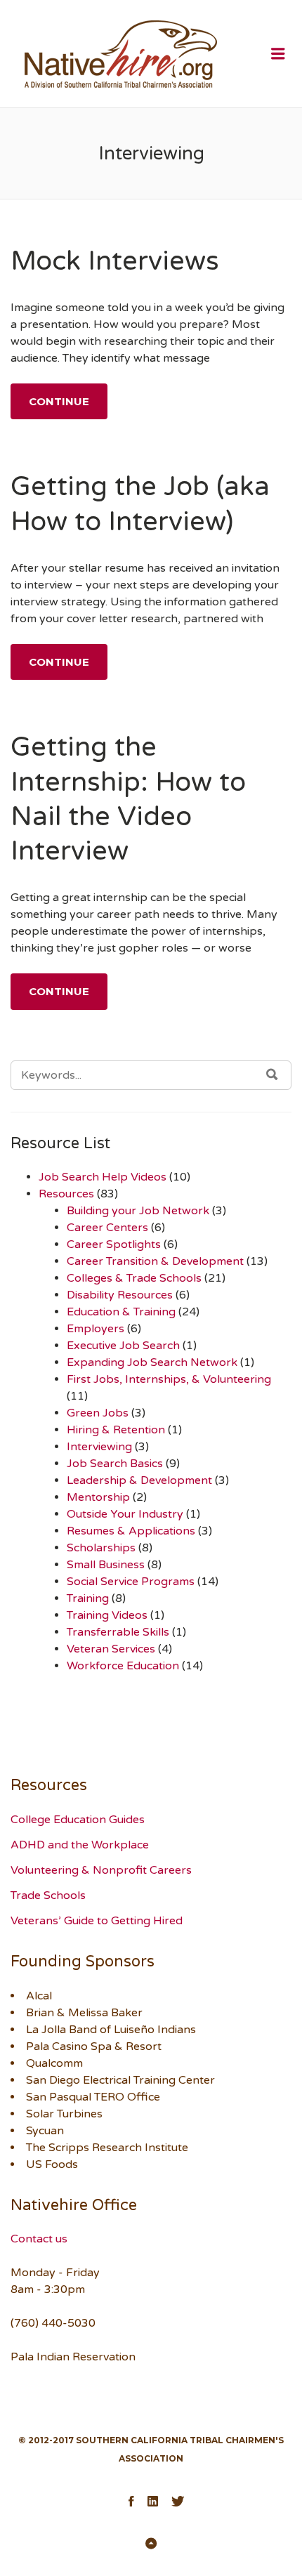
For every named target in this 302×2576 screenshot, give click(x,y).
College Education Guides (78, 1820)
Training (88, 1598)
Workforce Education (123, 1666)
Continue (59, 401)
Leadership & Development (139, 1480)
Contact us (39, 2239)
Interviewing (99, 1447)
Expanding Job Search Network (152, 1362)
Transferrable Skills (118, 1632)
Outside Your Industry (125, 1514)
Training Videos (107, 1615)
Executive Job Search (123, 1346)
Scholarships (101, 1548)
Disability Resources (120, 1295)
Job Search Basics (115, 1464)
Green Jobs (98, 1413)
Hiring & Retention (116, 1430)
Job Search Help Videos (103, 1177)
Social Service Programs (131, 1582)
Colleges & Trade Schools (134, 1278)
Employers (96, 1329)
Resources (66, 1194)
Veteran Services (111, 1649)
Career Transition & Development (155, 1261)
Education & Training (121, 1312)
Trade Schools (48, 1895)
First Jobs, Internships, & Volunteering (169, 1379)
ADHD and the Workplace (80, 1845)
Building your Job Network (138, 1211)
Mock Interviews (115, 261)
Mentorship (98, 1497)
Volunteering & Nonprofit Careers (101, 1870)
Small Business (106, 1565)
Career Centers (107, 1228)
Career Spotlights (114, 1244)
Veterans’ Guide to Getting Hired (97, 1921)
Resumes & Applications (131, 1531)
